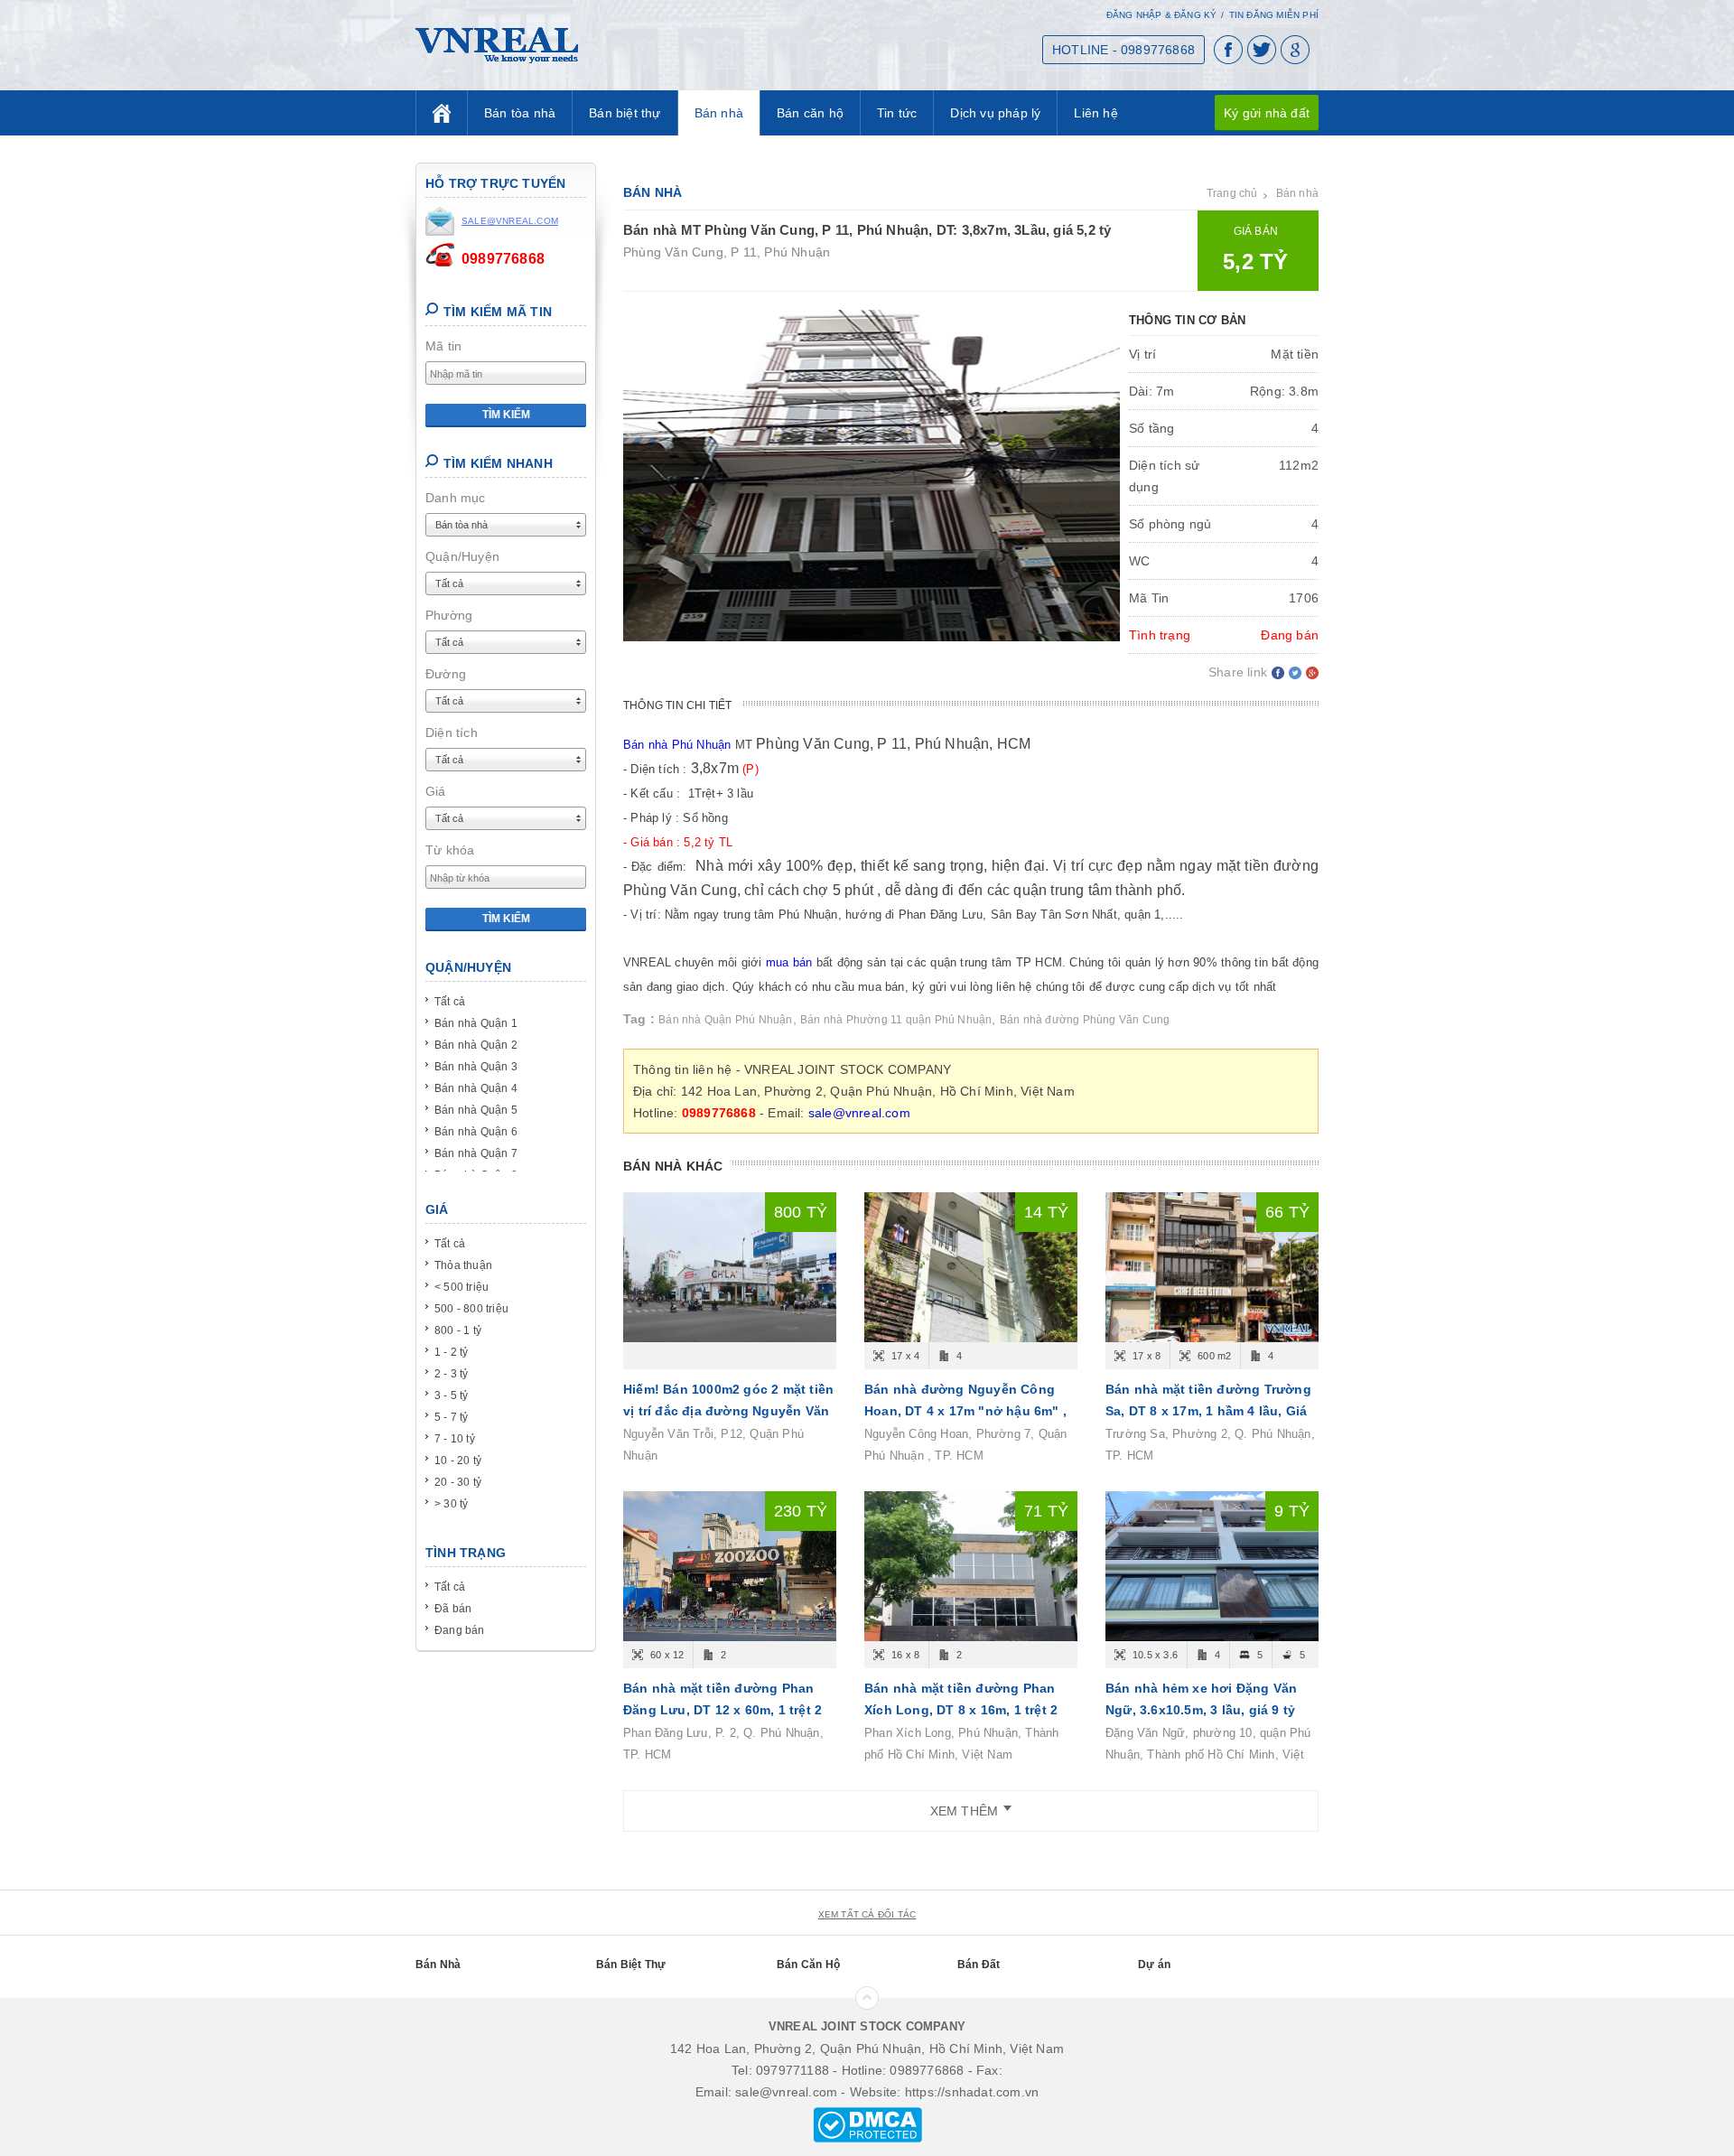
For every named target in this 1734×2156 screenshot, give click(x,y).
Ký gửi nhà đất (1267, 113)
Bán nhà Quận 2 (476, 1045)
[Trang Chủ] (442, 113)
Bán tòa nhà (520, 113)
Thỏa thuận (463, 1265)
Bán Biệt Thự (631, 1965)
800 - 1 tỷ (458, 1330)
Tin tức (897, 113)
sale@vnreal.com (859, 1113)
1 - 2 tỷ (452, 1352)
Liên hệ (1095, 113)
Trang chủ (1232, 193)
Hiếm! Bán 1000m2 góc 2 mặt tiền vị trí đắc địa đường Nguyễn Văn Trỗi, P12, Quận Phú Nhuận (728, 1411)
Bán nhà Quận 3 (476, 1067)
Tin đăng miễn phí (1274, 15)
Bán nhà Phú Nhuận (677, 745)
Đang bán (460, 1630)
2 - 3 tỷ (452, 1374)
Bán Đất (979, 1965)
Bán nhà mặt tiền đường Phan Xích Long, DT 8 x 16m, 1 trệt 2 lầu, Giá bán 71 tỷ (961, 1710)
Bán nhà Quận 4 (476, 1088)
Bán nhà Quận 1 (476, 1023)
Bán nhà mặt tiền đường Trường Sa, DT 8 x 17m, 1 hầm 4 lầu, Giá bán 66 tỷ (1208, 1411)
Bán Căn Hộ (808, 1965)
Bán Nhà (438, 1965)
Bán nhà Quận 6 (476, 1132)
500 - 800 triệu (471, 1309)
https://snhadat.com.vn (972, 2092)
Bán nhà (719, 113)
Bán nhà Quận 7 (476, 1153)
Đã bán (453, 1609)
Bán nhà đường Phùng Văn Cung (1085, 1020)
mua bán (789, 962)
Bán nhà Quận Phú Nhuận (725, 1020)
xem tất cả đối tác (867, 1914)
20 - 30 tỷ (458, 1482)
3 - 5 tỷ (452, 1395)
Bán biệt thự (625, 113)
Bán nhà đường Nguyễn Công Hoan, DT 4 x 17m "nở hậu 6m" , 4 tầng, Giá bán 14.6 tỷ (965, 1411)
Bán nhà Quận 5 (476, 1110)
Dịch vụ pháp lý (995, 113)
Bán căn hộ (810, 113)
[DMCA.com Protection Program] (867, 2123)
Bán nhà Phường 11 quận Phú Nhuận (896, 1020)
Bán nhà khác (673, 1166)
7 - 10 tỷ (455, 1439)
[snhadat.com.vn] (497, 44)
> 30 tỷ (451, 1504)
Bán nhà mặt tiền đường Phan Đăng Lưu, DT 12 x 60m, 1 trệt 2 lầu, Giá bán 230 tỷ (722, 1710)
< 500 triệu (461, 1287)
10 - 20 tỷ (458, 1461)
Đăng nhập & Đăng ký (1162, 15)
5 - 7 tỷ (452, 1417)
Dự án (1154, 1965)
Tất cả (450, 1002)
